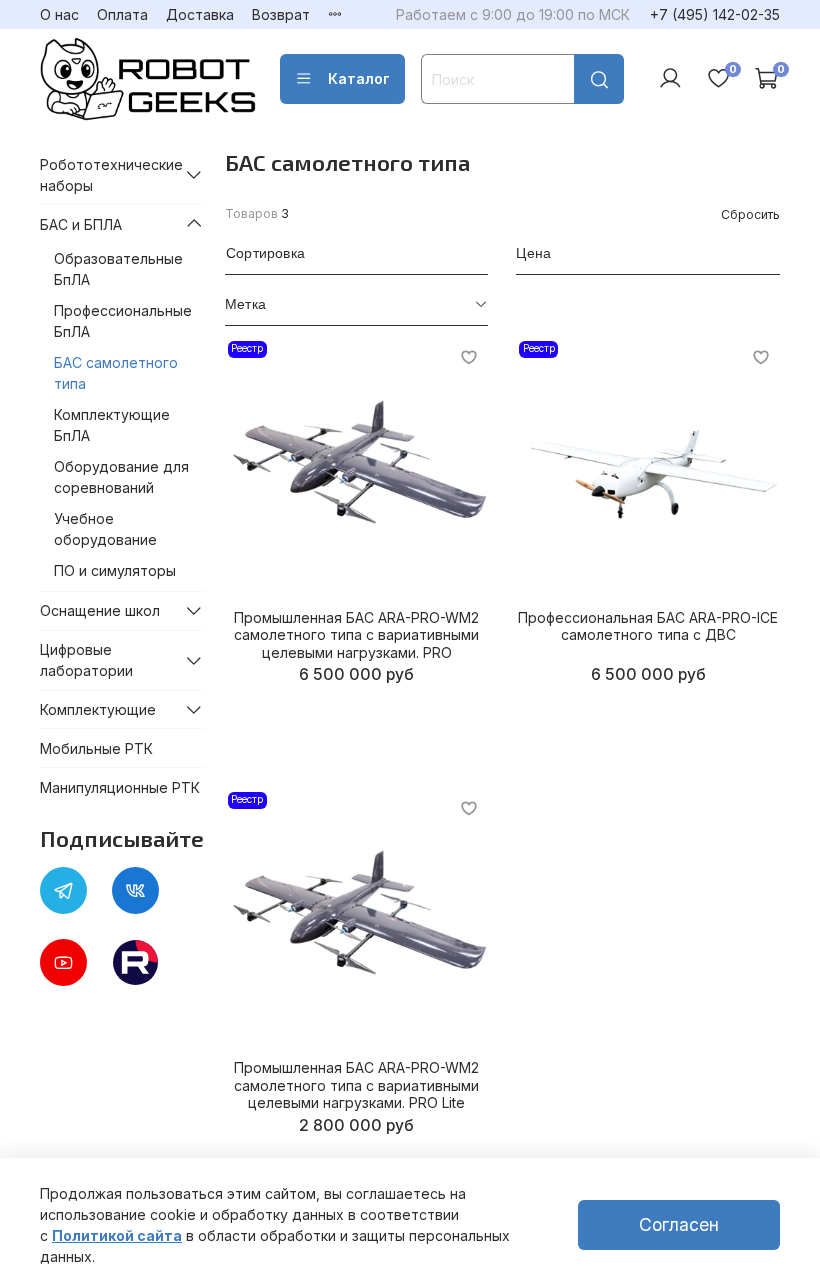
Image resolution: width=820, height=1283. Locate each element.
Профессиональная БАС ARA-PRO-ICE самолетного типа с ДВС (648, 626)
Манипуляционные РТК (120, 787)
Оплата (122, 14)
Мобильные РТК (96, 748)
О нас (59, 14)
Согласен (679, 1224)
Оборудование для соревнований (121, 477)
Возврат (281, 14)
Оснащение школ (100, 610)
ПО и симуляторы (115, 570)
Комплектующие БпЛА (112, 425)
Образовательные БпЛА (118, 269)
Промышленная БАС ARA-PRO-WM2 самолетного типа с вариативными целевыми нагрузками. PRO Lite (356, 1085)
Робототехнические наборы (108, 175)
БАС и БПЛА (81, 224)
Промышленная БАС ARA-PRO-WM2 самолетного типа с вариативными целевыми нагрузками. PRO (356, 635)
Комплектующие (98, 709)
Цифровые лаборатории (86, 660)
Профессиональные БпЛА (123, 321)
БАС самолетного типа (116, 373)
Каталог (359, 78)
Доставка (200, 14)
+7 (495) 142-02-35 (715, 14)
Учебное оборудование (105, 529)
